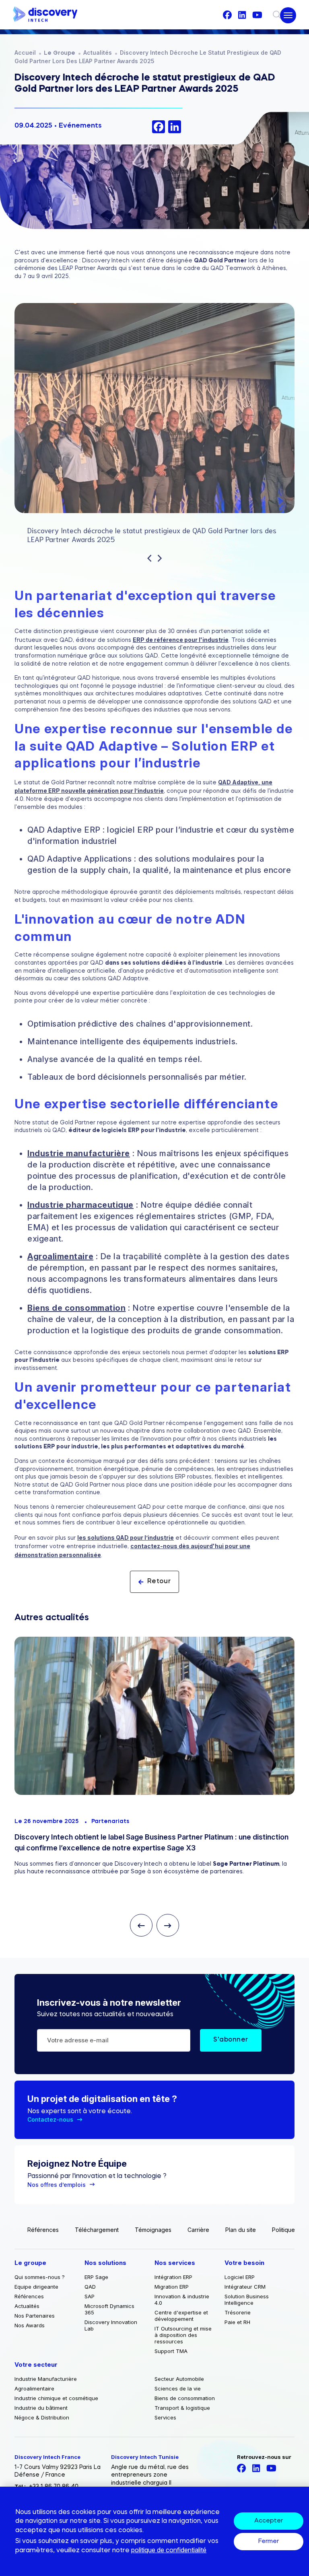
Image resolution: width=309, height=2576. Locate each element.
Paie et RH (237, 2322)
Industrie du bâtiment (41, 2408)
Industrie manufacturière (79, 1153)
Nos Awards (30, 2325)
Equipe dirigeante (36, 2287)
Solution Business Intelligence (247, 2300)
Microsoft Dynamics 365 (109, 2309)
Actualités (98, 53)
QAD (90, 2287)
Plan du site (241, 2230)
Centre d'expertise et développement (181, 2316)
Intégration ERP (173, 2277)
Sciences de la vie (178, 2388)
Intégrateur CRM (245, 2287)
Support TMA (171, 2351)
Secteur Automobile (179, 2379)
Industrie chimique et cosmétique (56, 2398)
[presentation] (149, 559)
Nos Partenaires (35, 2316)
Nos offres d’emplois (57, 2185)
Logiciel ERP (240, 2277)
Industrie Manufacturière (46, 2379)
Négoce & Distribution (42, 2417)
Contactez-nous (50, 2119)
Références (43, 2230)
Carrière (198, 2230)
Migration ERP (172, 2287)
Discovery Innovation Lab (111, 2325)
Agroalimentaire (60, 1256)
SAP (90, 2296)
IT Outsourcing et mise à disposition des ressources (183, 2335)
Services (165, 2417)
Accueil (25, 53)
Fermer (269, 2542)
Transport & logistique (182, 2408)
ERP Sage (96, 2277)
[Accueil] (45, 15)
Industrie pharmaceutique (80, 1205)
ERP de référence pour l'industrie (181, 640)
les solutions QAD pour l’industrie (126, 1538)
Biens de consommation (76, 1308)
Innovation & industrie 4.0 (182, 2300)
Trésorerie (238, 2312)
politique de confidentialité (169, 2550)
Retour (159, 1582)
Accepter (269, 2521)
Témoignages (153, 2230)
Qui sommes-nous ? (40, 2277)
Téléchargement (97, 2230)
